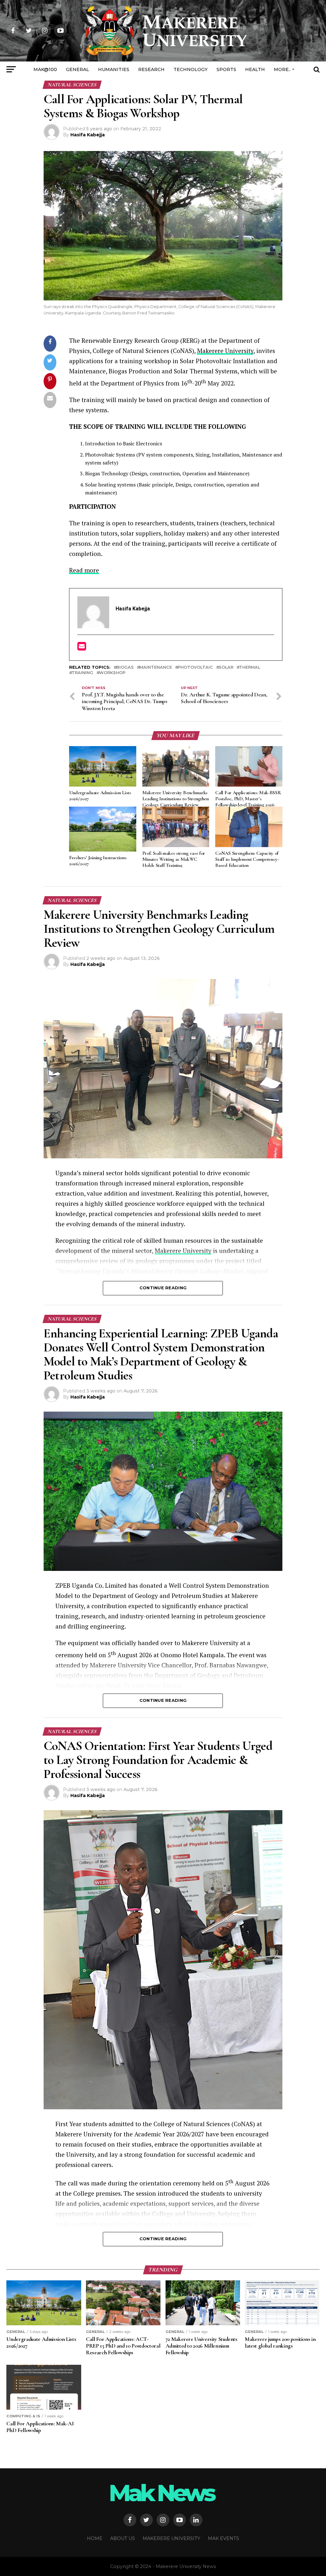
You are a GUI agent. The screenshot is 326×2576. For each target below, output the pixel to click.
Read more (84, 570)
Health (255, 69)
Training (82, 673)
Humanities (114, 69)
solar (226, 668)
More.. (282, 69)
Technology (191, 69)
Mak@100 (45, 69)
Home (95, 2538)
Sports (226, 69)
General (78, 69)
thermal (250, 668)
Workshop (112, 673)
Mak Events (223, 2538)
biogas (125, 668)
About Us (123, 2538)
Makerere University (225, 351)
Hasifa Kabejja (88, 135)
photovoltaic (195, 668)
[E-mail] (82, 648)
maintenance (156, 668)
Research (151, 69)
